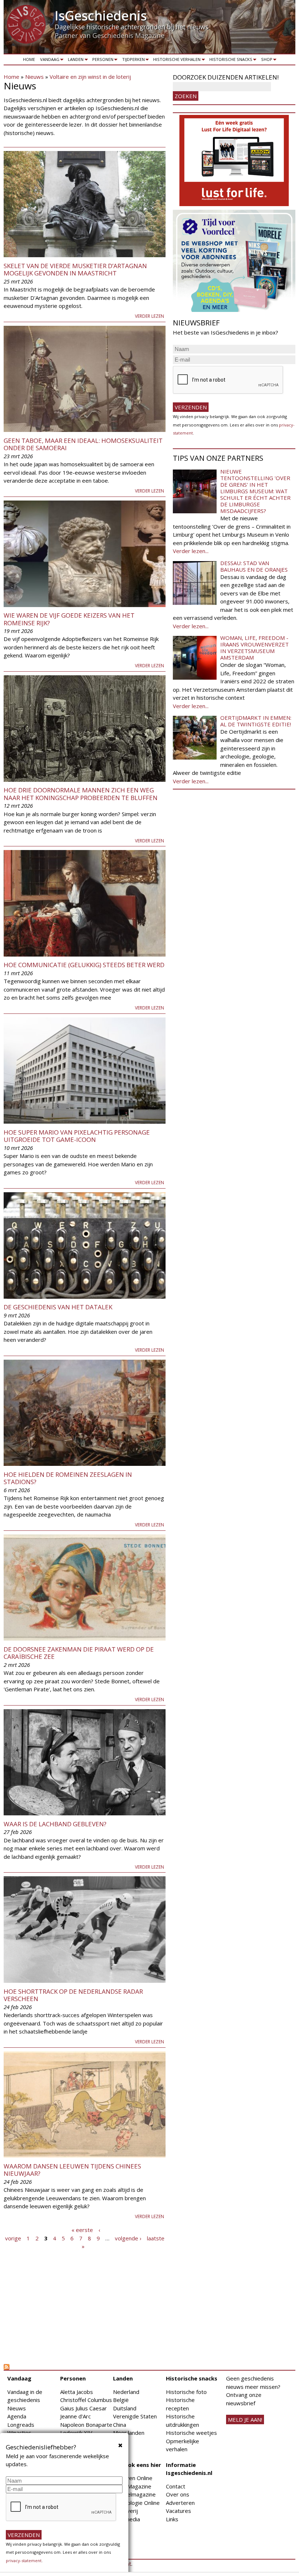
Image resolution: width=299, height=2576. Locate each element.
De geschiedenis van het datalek (58, 1307)
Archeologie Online (136, 2503)
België (121, 2400)
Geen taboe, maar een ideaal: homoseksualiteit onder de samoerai (83, 444)
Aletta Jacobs (77, 2392)
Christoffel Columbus (86, 2400)
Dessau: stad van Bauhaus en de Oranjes (254, 566)
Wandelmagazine (134, 2494)
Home (29, 59)
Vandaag (48, 61)
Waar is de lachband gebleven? (55, 1824)
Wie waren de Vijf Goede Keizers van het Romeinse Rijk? (69, 619)
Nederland (126, 2392)
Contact (176, 2486)
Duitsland (125, 2408)
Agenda (17, 2416)
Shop (265, 61)
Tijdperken (132, 61)
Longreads (21, 2425)
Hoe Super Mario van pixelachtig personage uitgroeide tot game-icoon (77, 1136)
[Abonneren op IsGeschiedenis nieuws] (85, 2367)
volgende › (128, 2238)
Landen (75, 61)
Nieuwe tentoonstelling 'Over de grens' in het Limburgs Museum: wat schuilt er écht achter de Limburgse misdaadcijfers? (255, 491)
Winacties (19, 2433)
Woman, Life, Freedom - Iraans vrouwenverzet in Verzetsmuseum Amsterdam (255, 648)
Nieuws (34, 77)
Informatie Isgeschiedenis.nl (189, 2469)
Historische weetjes (191, 2433)
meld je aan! (245, 2419)
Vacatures (178, 2511)
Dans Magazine (132, 2486)
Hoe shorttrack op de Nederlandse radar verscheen (73, 1995)
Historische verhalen (176, 61)
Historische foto (186, 2392)
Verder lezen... (191, 551)
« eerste (82, 2230)
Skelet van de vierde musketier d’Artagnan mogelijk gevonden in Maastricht (75, 269)
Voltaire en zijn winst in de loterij (90, 77)
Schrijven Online (133, 2478)
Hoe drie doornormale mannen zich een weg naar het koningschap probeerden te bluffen (81, 794)
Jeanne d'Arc (75, 2416)
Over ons (178, 2494)
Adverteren (180, 2503)
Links (172, 2519)
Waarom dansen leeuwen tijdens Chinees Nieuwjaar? (72, 2170)
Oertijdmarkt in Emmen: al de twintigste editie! (256, 721)
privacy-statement (24, 2560)
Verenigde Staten (135, 2416)
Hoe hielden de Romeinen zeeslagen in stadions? (68, 1478)
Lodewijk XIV (76, 2433)
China (120, 2425)
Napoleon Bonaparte (86, 2425)
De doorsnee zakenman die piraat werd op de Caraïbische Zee (79, 1653)
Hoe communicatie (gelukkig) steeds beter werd (84, 965)
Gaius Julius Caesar (84, 2408)
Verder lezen (149, 316)
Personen (102, 61)
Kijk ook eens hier (137, 2465)
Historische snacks (230, 61)
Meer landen (129, 2433)
